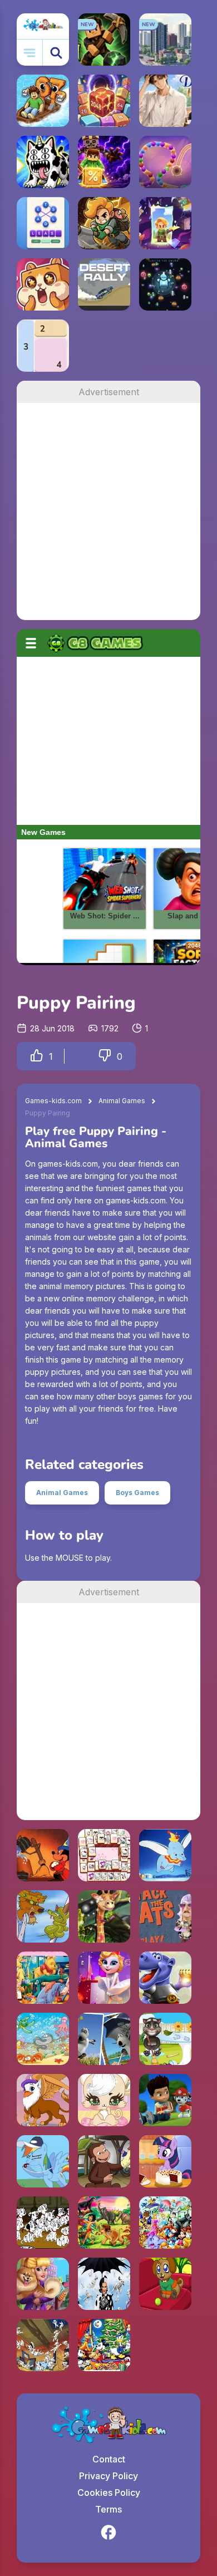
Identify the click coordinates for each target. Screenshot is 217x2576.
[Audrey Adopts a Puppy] (43, 2284)
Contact (109, 2459)
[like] (37, 1056)
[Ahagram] (43, 223)
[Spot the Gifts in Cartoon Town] (104, 2345)
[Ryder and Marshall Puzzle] (165, 2100)
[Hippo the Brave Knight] (165, 1978)
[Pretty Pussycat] (104, 2100)
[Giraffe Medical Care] (104, 1916)
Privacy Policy (108, 2476)
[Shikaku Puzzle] (43, 346)
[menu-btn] (30, 53)
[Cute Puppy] (165, 2284)
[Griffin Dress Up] (43, 2100)
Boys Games (137, 1493)
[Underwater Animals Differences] (43, 2039)
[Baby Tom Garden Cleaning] (165, 2039)
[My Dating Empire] (165, 101)
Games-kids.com (53, 1101)
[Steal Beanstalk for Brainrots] (104, 223)
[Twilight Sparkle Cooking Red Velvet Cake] (165, 2161)
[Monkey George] (104, 2161)
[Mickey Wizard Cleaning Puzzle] (43, 1855)
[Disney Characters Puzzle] (165, 2223)
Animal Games (122, 1101)
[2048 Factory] (104, 101)
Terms (108, 2509)
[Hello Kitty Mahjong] (104, 1855)
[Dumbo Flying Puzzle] (165, 1855)
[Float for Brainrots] (43, 101)
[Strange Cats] (43, 162)
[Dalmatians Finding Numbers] (104, 2284)
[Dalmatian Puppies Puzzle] (43, 2345)
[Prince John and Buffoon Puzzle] (43, 1916)
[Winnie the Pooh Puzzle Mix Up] (43, 1978)
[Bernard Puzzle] (104, 2039)
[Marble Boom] (165, 162)
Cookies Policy (109, 2493)
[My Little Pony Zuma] (43, 2161)
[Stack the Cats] (165, 1916)
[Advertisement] (108, 512)
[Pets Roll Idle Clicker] (43, 284)
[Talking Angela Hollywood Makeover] (104, 1978)
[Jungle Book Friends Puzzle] (104, 2223)
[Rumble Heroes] (165, 223)
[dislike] (105, 1056)
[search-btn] (56, 53)
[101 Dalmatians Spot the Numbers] (43, 2223)
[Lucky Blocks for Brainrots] (104, 162)
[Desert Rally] (104, 284)
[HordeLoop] (165, 284)
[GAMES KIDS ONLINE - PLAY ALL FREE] (43, 26)
